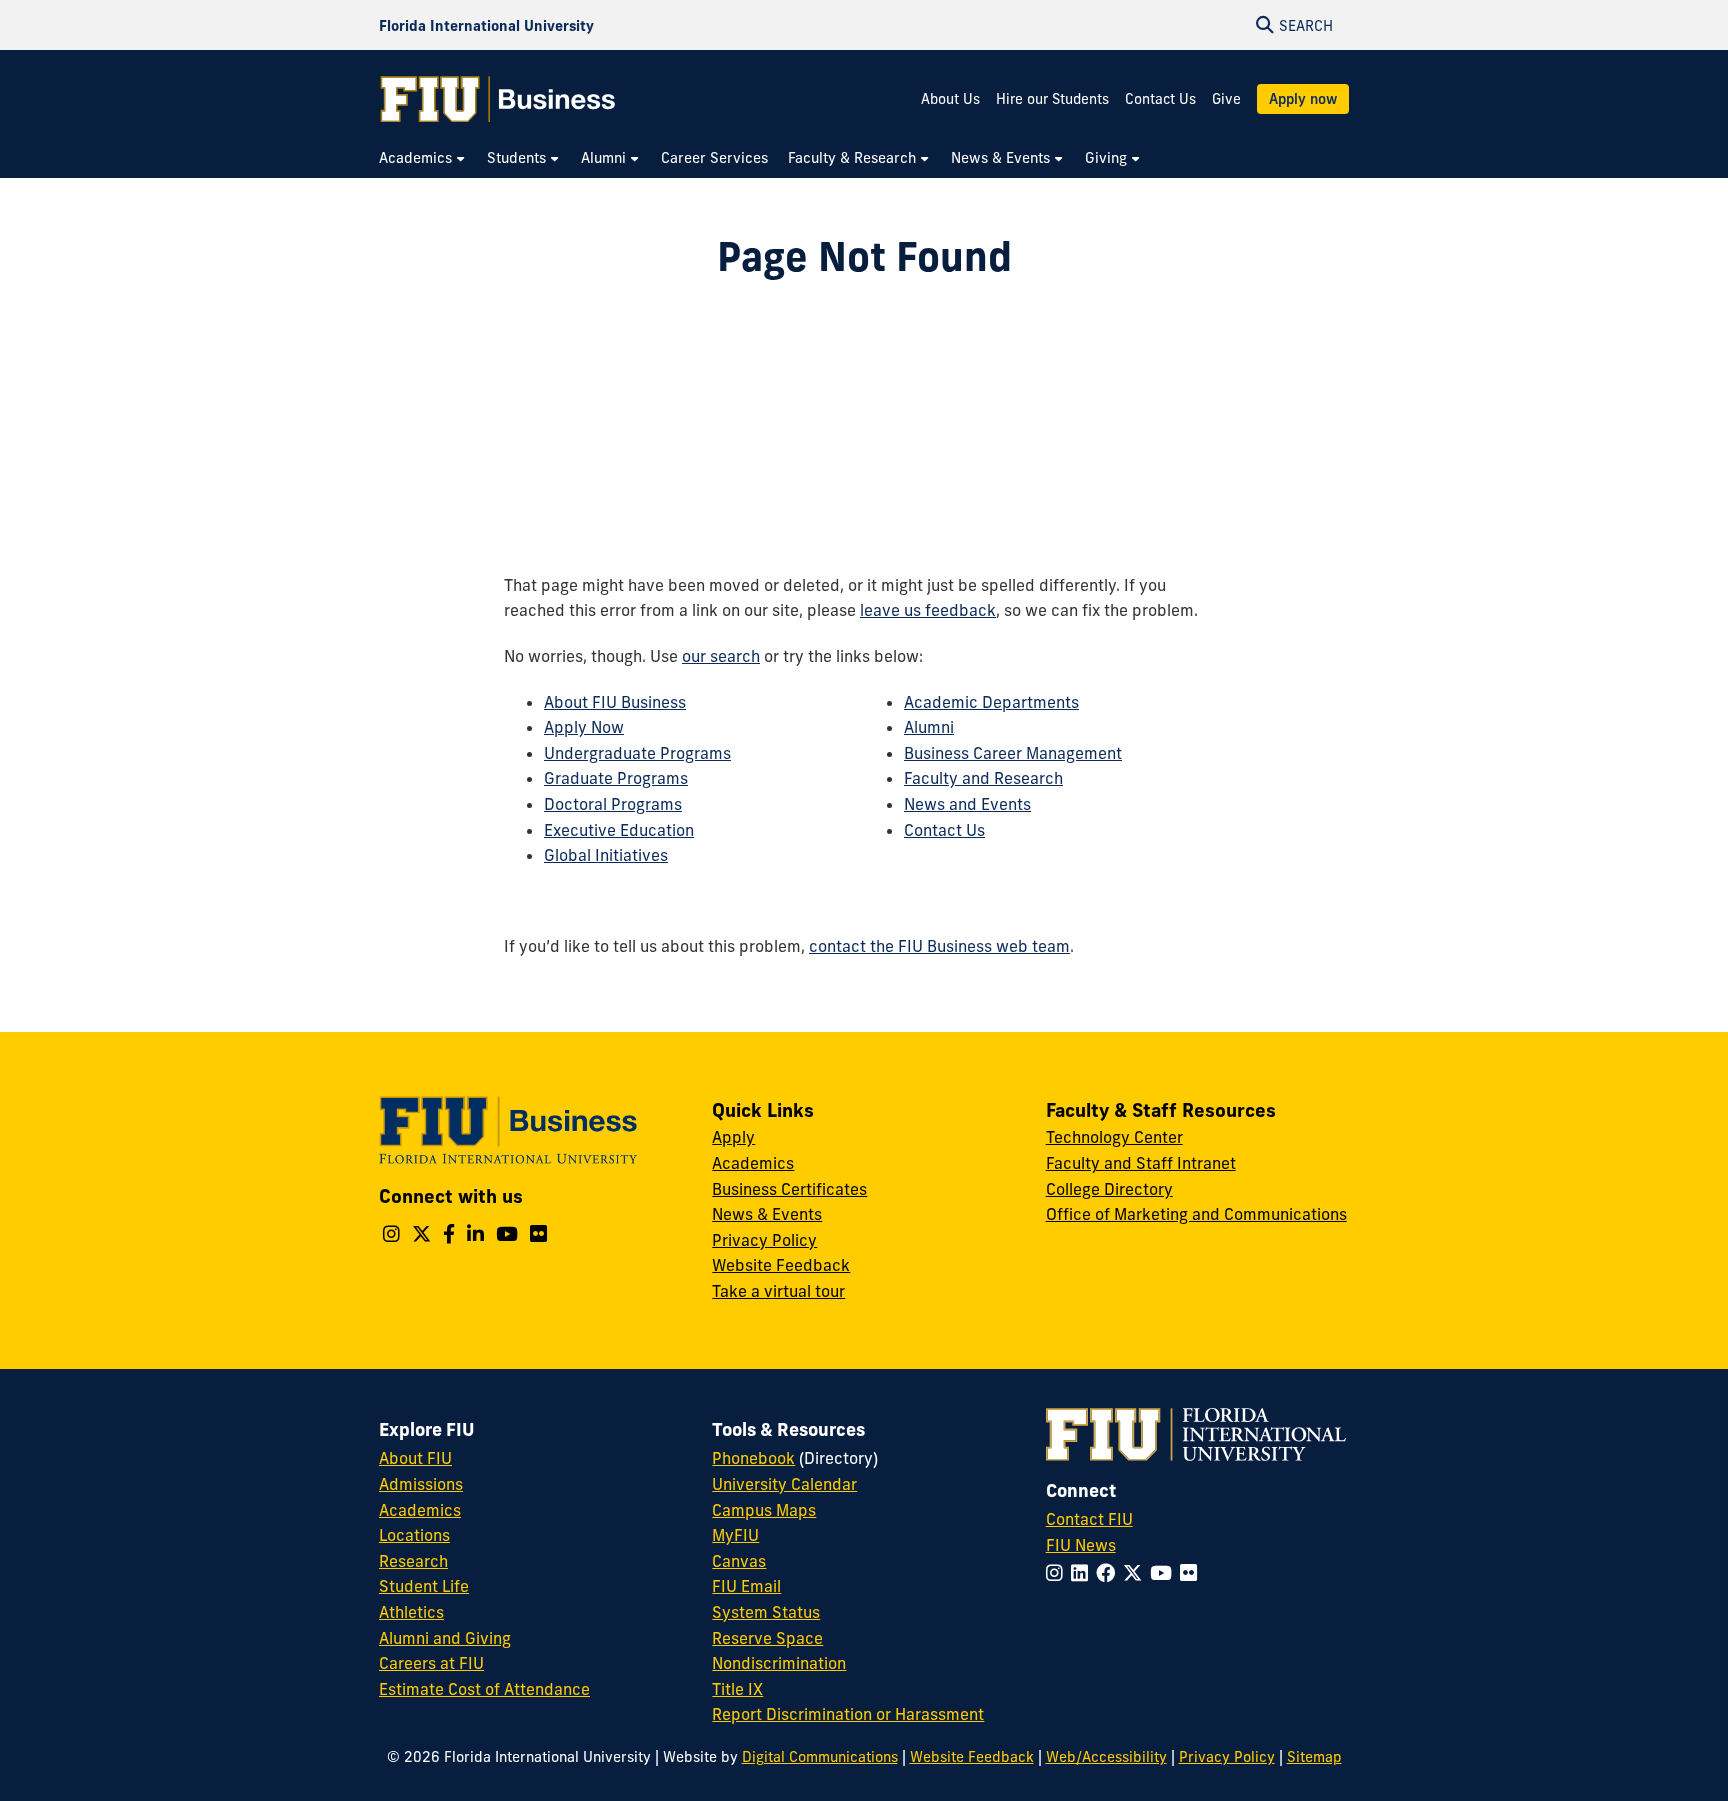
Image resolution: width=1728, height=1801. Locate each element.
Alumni (929, 727)
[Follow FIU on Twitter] (1136, 1573)
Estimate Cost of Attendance (484, 1689)
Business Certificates (789, 1189)
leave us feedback (928, 610)
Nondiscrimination (779, 1663)
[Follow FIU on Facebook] (1109, 1573)
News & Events (767, 1214)
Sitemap (1314, 1757)
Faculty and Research (983, 778)
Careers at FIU (431, 1663)
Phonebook (753, 1458)
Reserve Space (767, 1638)
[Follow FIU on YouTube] (1165, 1573)
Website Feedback (781, 1265)
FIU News (1081, 1545)
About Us (950, 99)
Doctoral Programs (613, 804)
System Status (766, 1612)
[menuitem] (423, 158)
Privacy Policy (764, 1240)
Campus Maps (764, 1510)
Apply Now (584, 727)
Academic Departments (991, 702)
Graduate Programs (616, 778)
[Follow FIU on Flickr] (1192, 1573)
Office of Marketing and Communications (1196, 1214)
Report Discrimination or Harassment (848, 1714)
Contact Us (1160, 99)
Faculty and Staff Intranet (1141, 1163)
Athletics (411, 1612)
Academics (753, 1163)
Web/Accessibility (1106, 1757)
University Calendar (784, 1484)
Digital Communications (820, 1757)
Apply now (1303, 99)
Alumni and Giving (445, 1638)
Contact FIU (1089, 1519)
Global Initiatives (606, 855)
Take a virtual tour (778, 1291)
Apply (733, 1137)
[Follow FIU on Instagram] (1058, 1573)
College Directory (1109, 1189)
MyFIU (735, 1535)
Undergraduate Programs (637, 753)
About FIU (415, 1458)
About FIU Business (615, 702)
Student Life (424, 1586)
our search (721, 656)
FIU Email (746, 1586)
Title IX (737, 1689)
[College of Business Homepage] (498, 99)
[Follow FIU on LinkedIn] (1083, 1573)
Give (1226, 99)
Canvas (739, 1561)
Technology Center (1114, 1137)
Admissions (421, 1484)
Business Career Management (1013, 753)
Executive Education (619, 830)
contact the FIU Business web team (939, 946)
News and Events (967, 804)
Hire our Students (1052, 99)
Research (413, 1561)
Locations (414, 1535)
